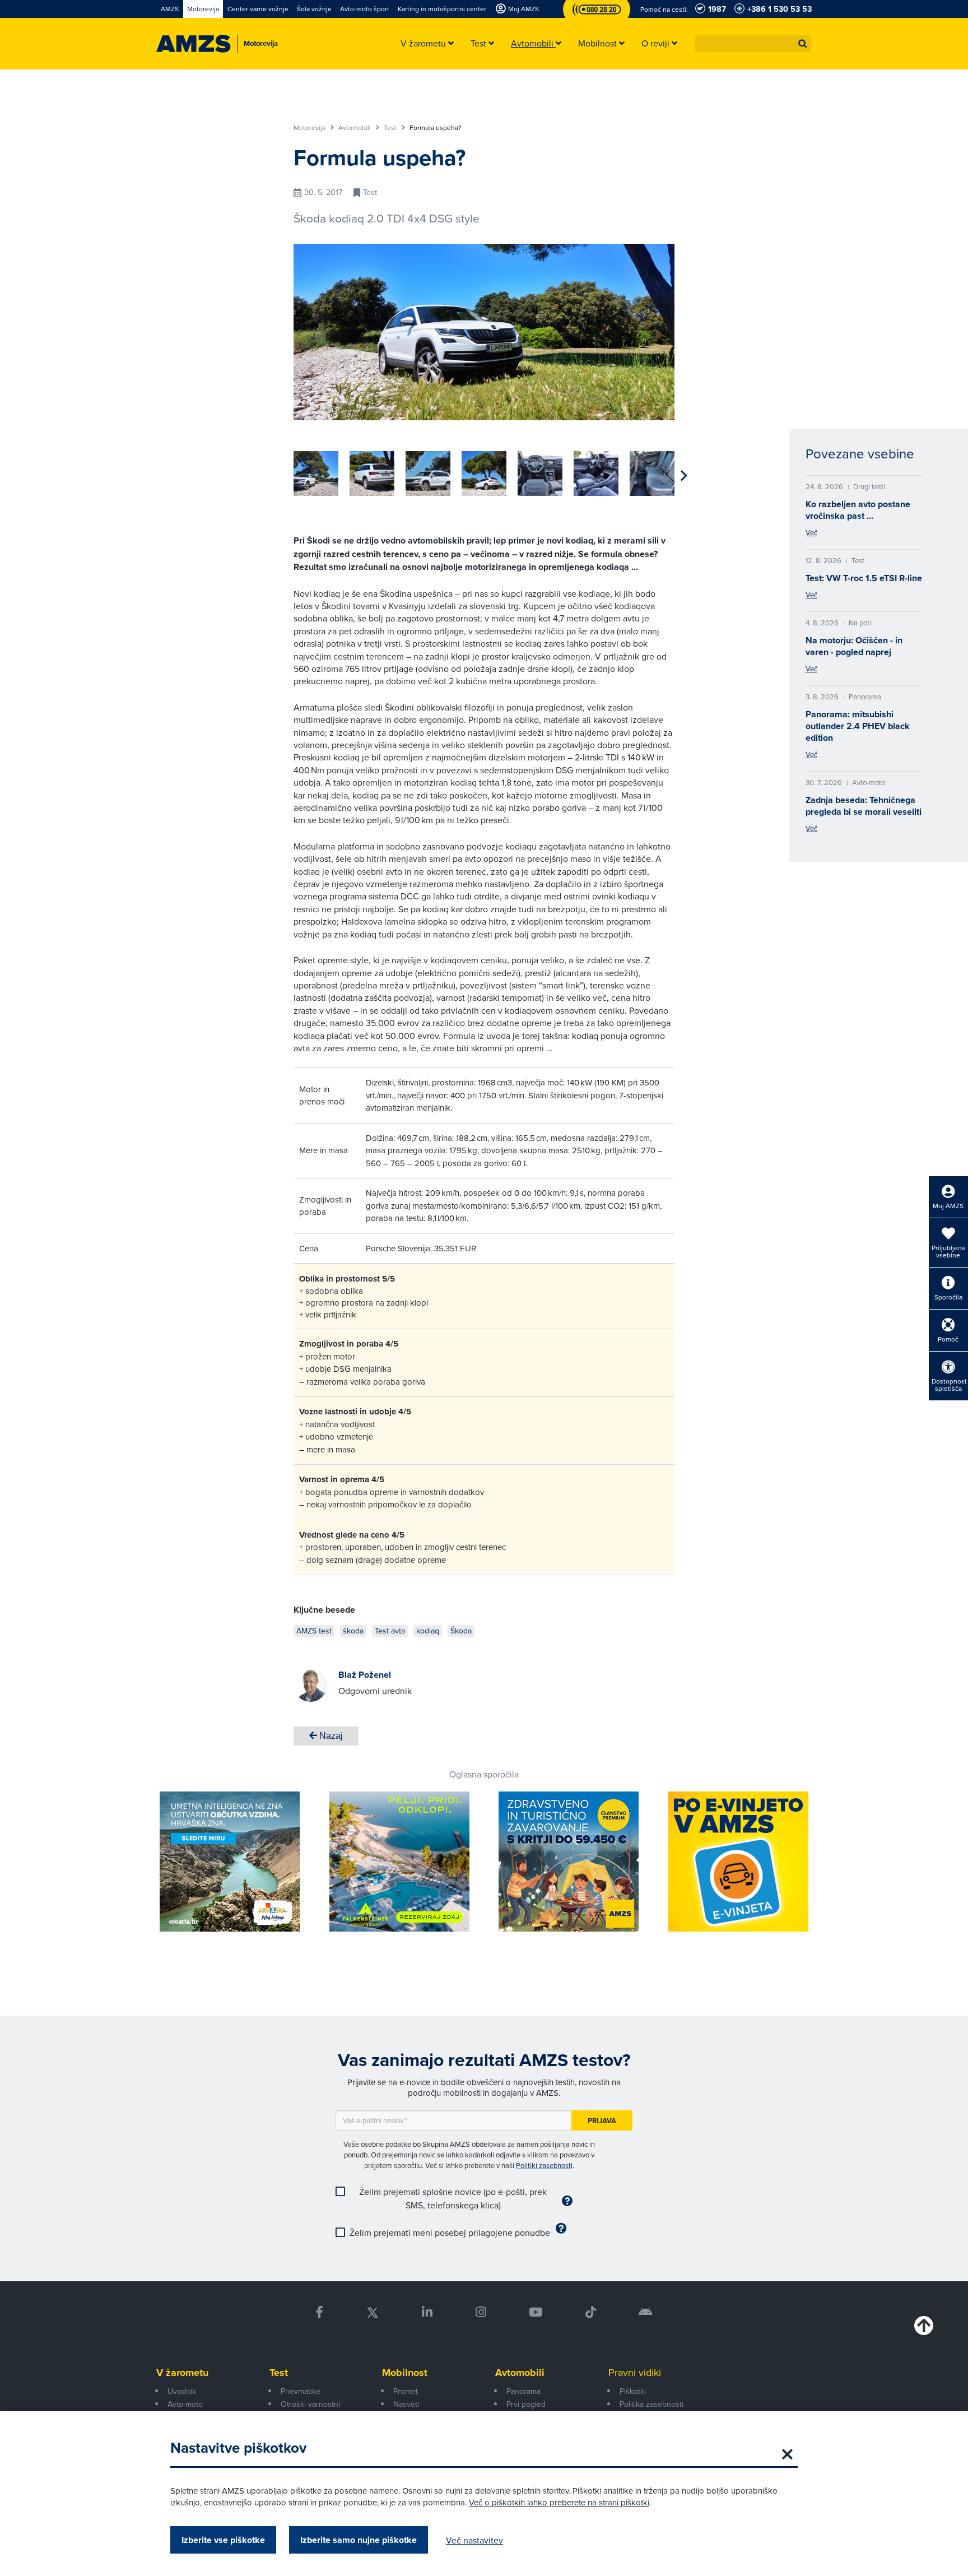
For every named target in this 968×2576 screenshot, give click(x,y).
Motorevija (310, 128)
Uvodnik (182, 2391)
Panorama (523, 2391)
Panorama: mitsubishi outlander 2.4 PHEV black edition (858, 726)
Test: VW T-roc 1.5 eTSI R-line (864, 578)
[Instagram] (480, 2312)
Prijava (602, 2121)
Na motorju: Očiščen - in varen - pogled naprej (854, 646)
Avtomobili (355, 128)
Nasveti (406, 2404)
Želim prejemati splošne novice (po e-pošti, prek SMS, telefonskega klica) (453, 2198)
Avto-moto (185, 2404)
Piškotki (633, 2391)
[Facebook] (319, 2312)
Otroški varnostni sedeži (310, 2410)
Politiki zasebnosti (544, 2165)
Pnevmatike (301, 2391)
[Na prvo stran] (194, 44)
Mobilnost (405, 2373)
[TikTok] (591, 2312)
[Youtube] (536, 2312)
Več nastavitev (474, 2540)
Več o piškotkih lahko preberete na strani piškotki (559, 2502)
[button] (803, 44)
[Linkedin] (427, 2312)
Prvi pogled (526, 2404)
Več (811, 532)
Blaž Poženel (365, 1675)
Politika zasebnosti (651, 2404)
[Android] (646, 2312)
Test (391, 128)
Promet (406, 2391)
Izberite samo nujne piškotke (359, 2540)
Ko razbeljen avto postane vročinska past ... (858, 510)
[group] (316, 474)
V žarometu (182, 2373)
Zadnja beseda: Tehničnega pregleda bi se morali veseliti (864, 806)
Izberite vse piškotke (223, 2540)
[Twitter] (373, 2312)
